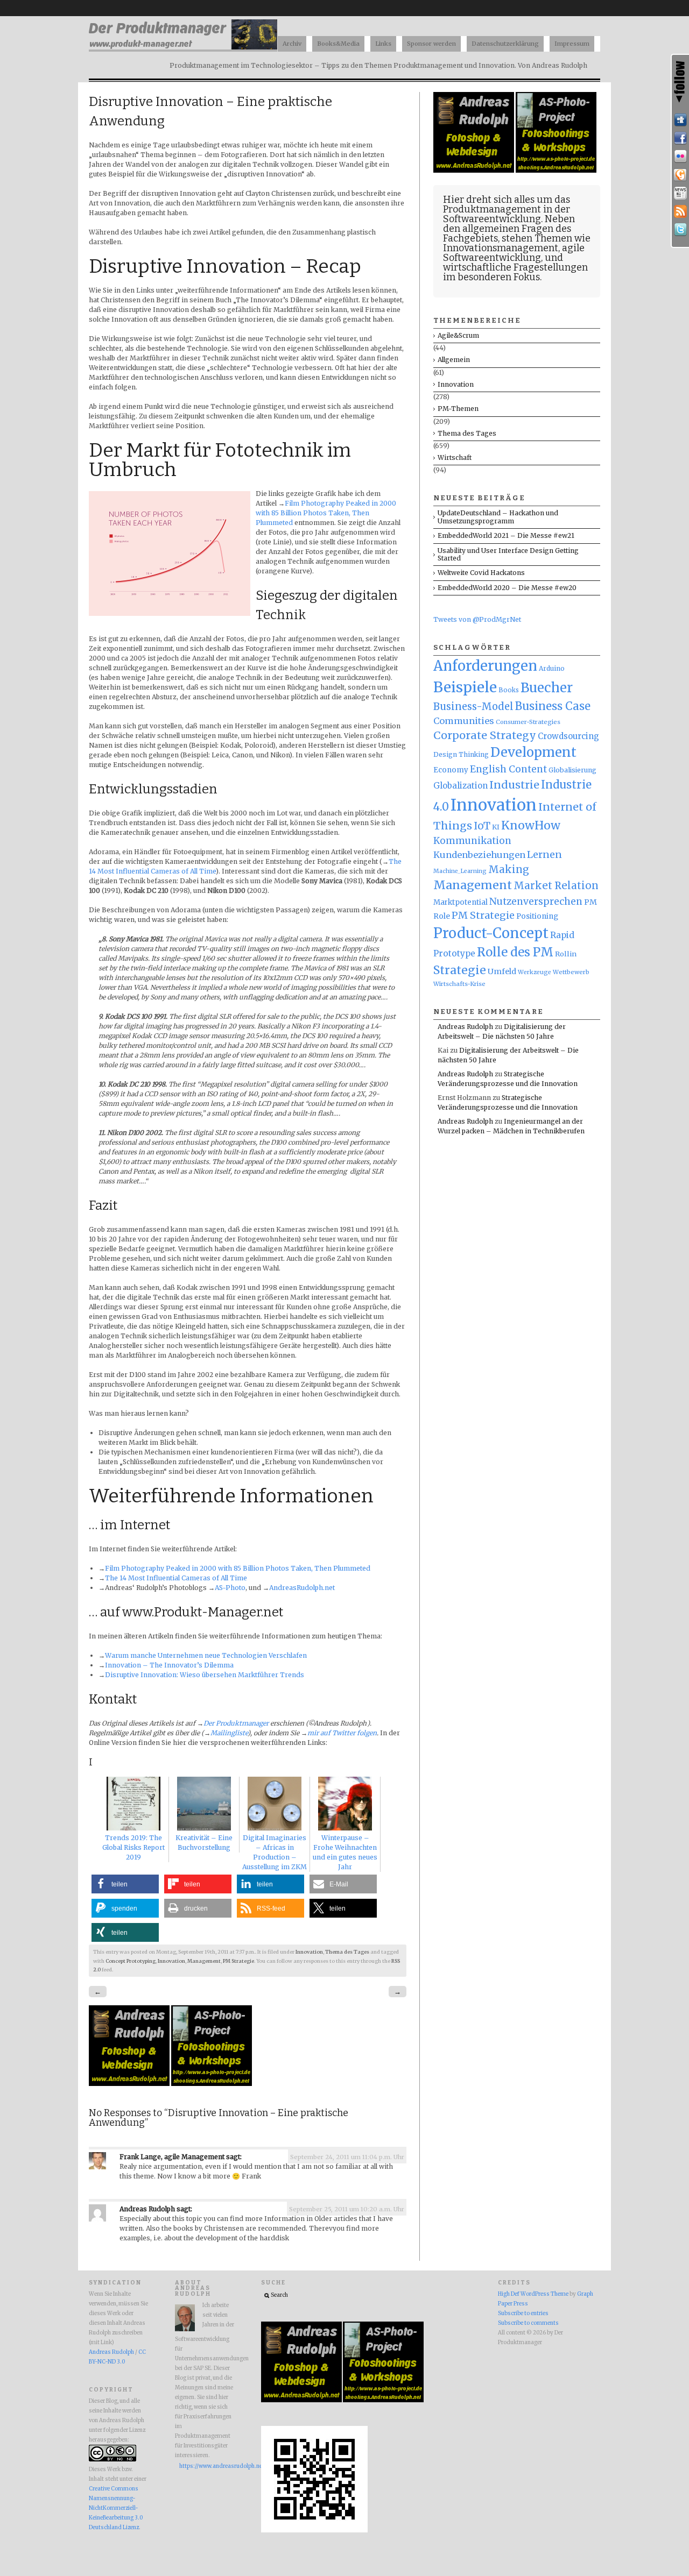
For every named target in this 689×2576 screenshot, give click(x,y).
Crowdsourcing (568, 736)
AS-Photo (230, 1588)
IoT (482, 826)
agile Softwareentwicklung (514, 253)
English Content (508, 769)
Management (204, 1961)
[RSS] (680, 211)
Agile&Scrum (458, 335)
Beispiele (465, 687)
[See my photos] (680, 157)
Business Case (553, 706)
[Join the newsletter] (680, 193)
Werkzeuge (535, 972)
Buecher (547, 688)
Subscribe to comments (528, 2323)
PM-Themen (458, 409)
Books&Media (338, 44)
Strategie (460, 970)
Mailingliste (229, 1733)
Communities (464, 721)
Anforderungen (485, 666)
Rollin (566, 954)
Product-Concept (491, 933)
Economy (451, 770)
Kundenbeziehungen (479, 855)
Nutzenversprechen (536, 902)
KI (496, 827)
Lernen (544, 855)
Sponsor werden (431, 44)
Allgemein (454, 360)
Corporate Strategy (485, 735)
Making (509, 870)
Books (509, 690)
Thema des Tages (347, 1952)
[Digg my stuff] (680, 120)
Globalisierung (572, 770)
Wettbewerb (571, 972)
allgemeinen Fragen (508, 229)
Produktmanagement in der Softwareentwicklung (507, 214)
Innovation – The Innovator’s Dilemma (169, 1665)
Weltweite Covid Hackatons (481, 573)
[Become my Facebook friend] (680, 138)
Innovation (309, 1952)
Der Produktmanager (236, 1723)
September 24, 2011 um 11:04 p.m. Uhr (347, 2157)
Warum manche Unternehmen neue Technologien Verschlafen (206, 1655)
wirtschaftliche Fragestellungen (515, 267)
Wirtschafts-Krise (459, 984)
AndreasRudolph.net (302, 1588)
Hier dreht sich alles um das (507, 200)
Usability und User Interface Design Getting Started (508, 554)
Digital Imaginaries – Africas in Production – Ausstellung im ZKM (275, 1852)
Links (383, 44)
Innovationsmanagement (501, 248)
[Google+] (680, 175)
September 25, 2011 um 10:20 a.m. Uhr (347, 2209)
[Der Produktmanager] (183, 49)
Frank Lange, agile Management (172, 2157)
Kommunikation (472, 841)
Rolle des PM (515, 952)
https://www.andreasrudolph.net (207, 2466)
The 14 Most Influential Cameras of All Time (176, 1578)
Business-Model (473, 707)
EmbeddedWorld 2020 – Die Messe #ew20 (507, 588)
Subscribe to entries (523, 2314)
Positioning (537, 916)
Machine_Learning (460, 871)
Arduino (552, 668)
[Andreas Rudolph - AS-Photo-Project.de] (212, 2084)
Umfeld (502, 971)
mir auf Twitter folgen (342, 1733)
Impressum (572, 44)
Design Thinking (461, 754)
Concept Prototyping (131, 1961)
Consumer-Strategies (528, 722)
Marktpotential (460, 902)
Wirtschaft (455, 457)
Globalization (460, 786)
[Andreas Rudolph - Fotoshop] (130, 2084)
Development (533, 753)
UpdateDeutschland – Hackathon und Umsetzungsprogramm (498, 517)
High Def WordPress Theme (533, 2294)
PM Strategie (238, 1961)
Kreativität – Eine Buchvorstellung (204, 1843)
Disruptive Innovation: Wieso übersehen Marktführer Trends (205, 1675)
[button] (125, 1884)
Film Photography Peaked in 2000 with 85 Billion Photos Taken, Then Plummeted (326, 513)
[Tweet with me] (680, 230)
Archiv (292, 44)
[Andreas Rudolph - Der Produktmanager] (314, 2531)
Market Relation (556, 886)
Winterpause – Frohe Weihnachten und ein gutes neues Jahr (345, 1852)
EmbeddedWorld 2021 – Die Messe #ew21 (506, 535)
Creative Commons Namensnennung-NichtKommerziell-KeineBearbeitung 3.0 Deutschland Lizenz (116, 2508)
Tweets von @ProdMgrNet (477, 619)
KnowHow (531, 825)
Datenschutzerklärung (505, 44)
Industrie (514, 785)
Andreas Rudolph (147, 2209)
